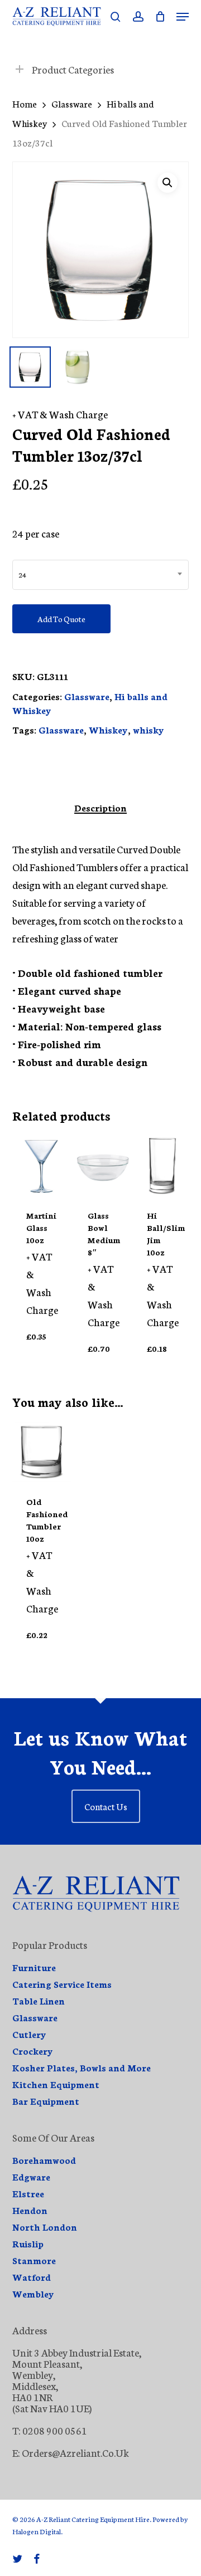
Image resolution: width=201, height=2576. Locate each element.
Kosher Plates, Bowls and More (82, 2067)
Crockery (33, 2051)
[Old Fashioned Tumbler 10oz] (42, 1452)
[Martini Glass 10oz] (42, 1166)
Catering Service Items (62, 1984)
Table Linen (39, 2001)
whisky (149, 729)
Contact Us (106, 1806)
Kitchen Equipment (56, 2084)
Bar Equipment (46, 2101)
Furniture (34, 1967)
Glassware (72, 103)
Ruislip (28, 2243)
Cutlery (29, 2034)
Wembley (33, 2294)
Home (25, 103)
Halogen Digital (37, 2531)
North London (45, 2227)
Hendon (30, 2210)
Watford (32, 2277)
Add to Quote (61, 619)
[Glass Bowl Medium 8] (103, 1166)
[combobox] (101, 575)
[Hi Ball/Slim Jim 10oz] (162, 1166)
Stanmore (34, 2260)
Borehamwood (44, 2160)
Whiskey (108, 729)
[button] (183, 17)
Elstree (28, 2193)
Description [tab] (100, 808)
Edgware (31, 2177)
